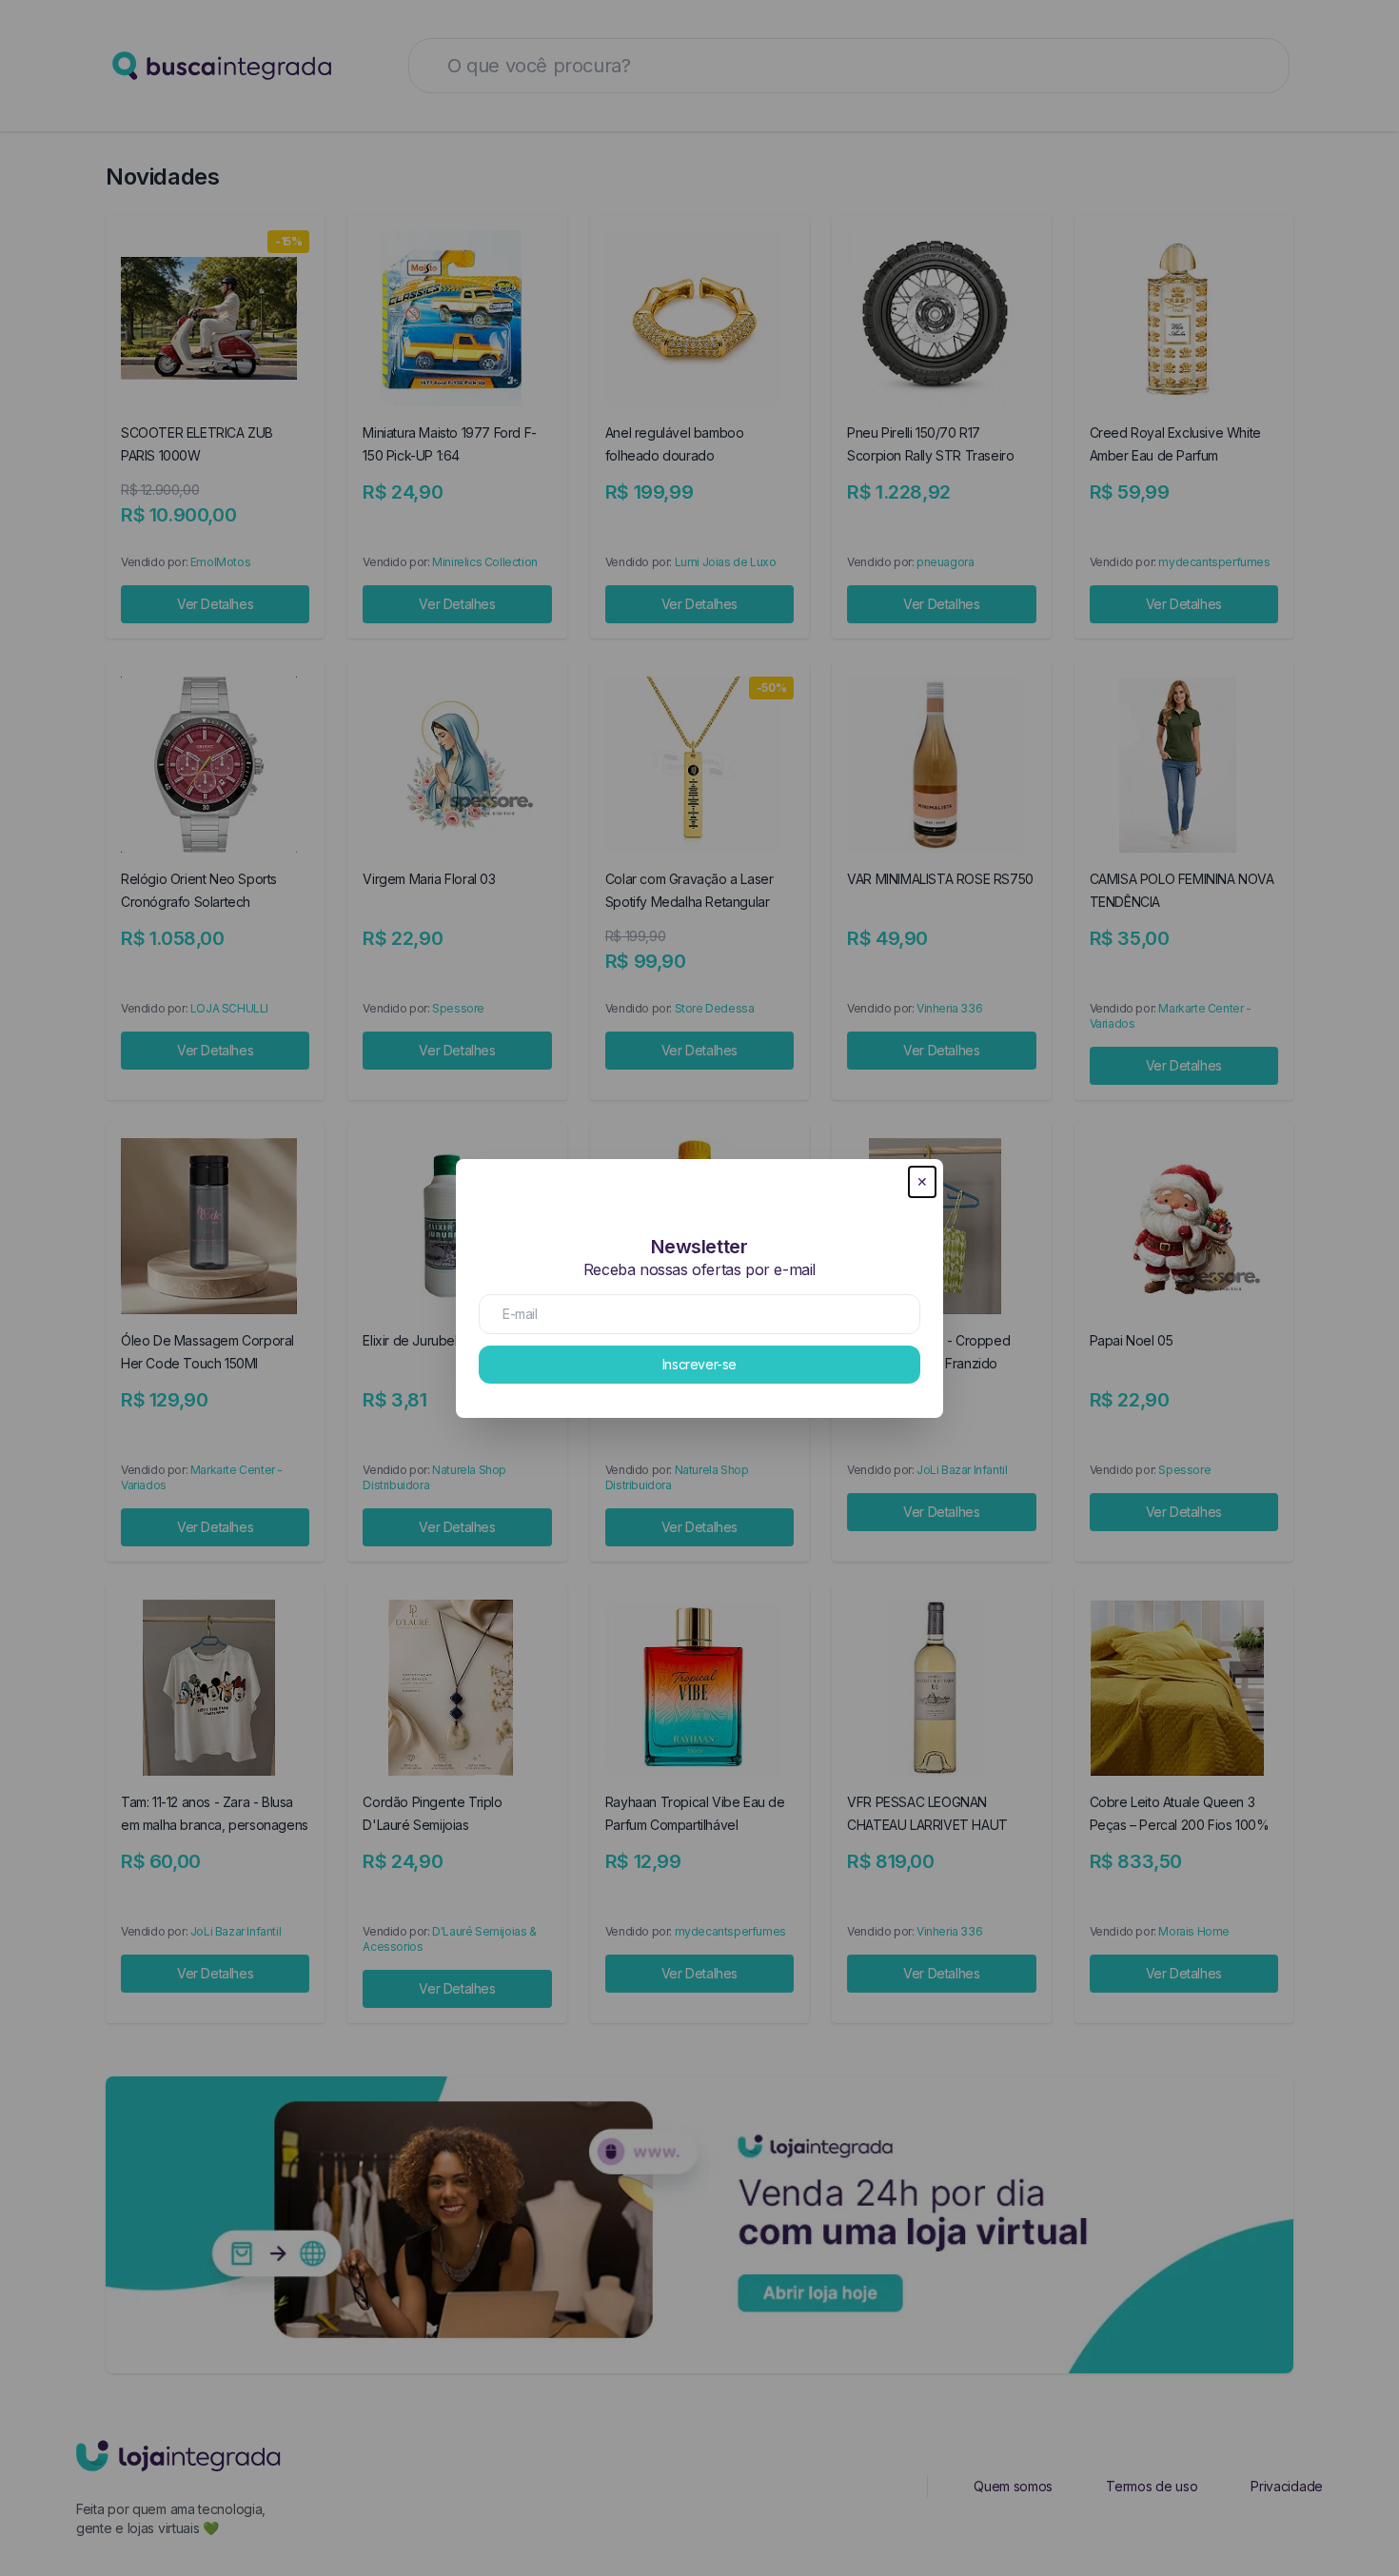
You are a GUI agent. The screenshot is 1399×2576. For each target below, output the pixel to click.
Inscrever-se (699, 1364)
